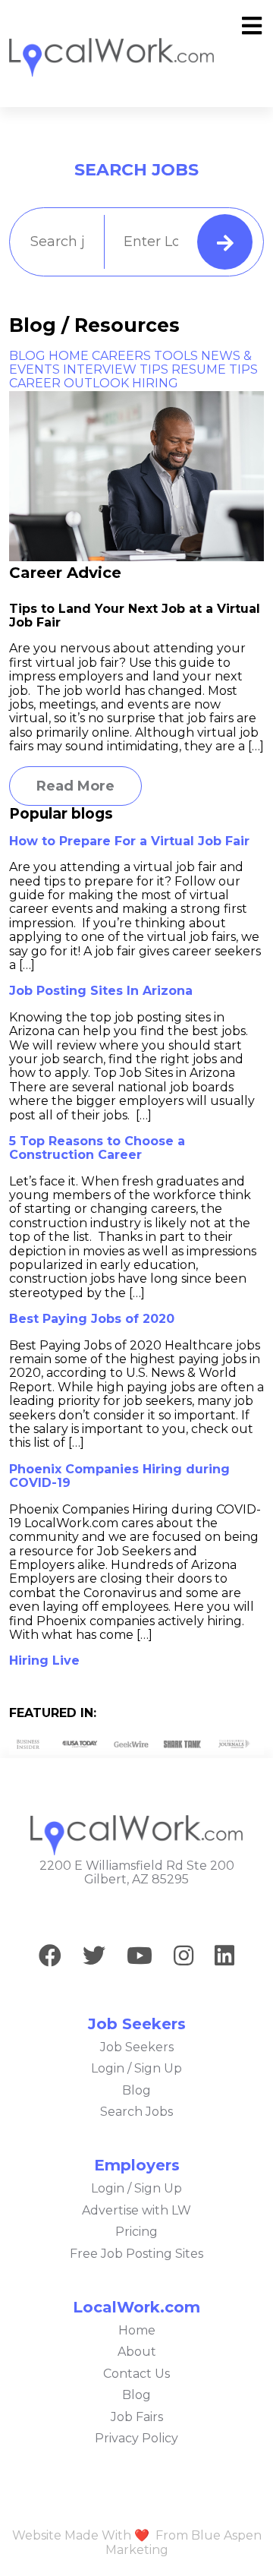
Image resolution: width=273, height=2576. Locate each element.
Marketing (137, 2550)
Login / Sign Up (136, 2068)
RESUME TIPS (215, 369)
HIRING (155, 383)
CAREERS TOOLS (145, 356)
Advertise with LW (136, 2210)
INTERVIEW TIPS (116, 369)
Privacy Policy (136, 2438)
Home (137, 2330)
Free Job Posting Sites (136, 2254)
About (137, 2352)
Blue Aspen (226, 2535)
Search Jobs (136, 2112)
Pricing (136, 2232)
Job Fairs (137, 2417)
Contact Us (136, 2374)
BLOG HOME (49, 356)
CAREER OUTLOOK (69, 383)
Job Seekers (137, 2047)
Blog (136, 2090)
